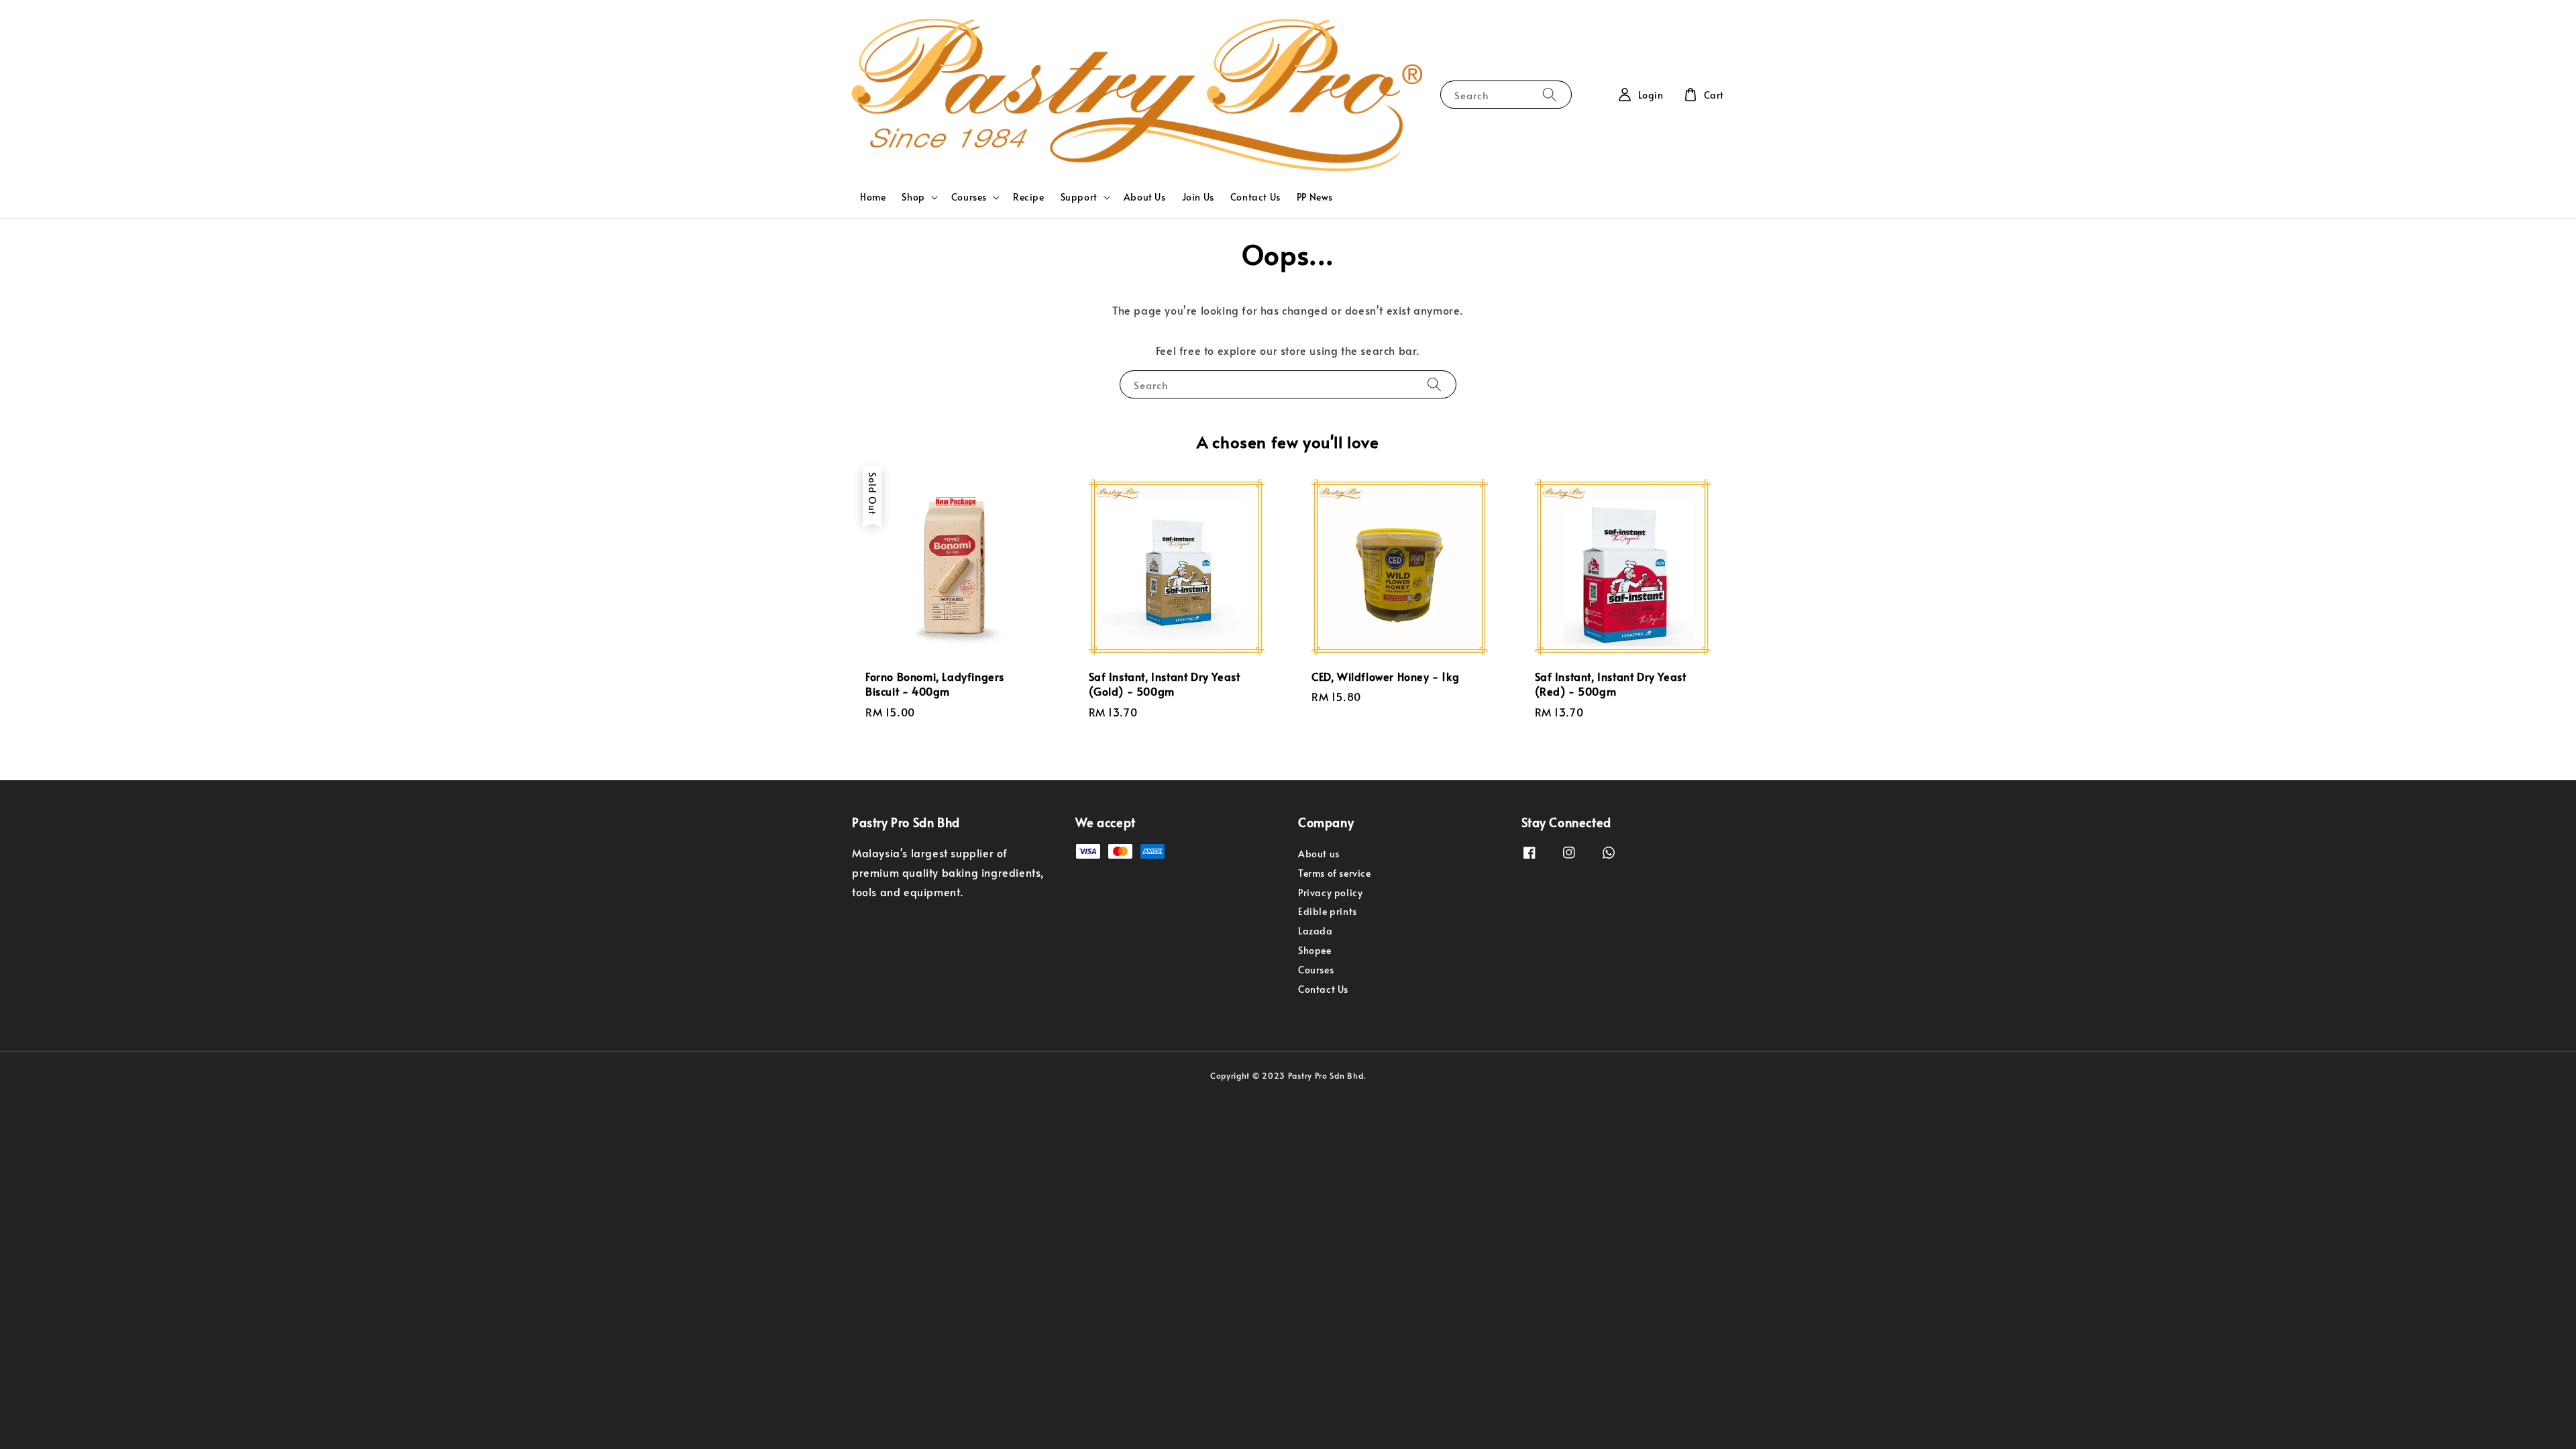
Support (1079, 197)
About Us (1145, 197)
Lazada (1316, 931)
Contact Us (1255, 197)
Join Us (1198, 197)
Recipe (1029, 197)
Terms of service (1335, 873)
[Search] (1550, 94)
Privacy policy (1330, 893)
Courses (969, 197)
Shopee (1315, 950)
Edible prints (1328, 911)
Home (873, 197)
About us (1319, 854)
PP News (1315, 197)
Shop (913, 197)
